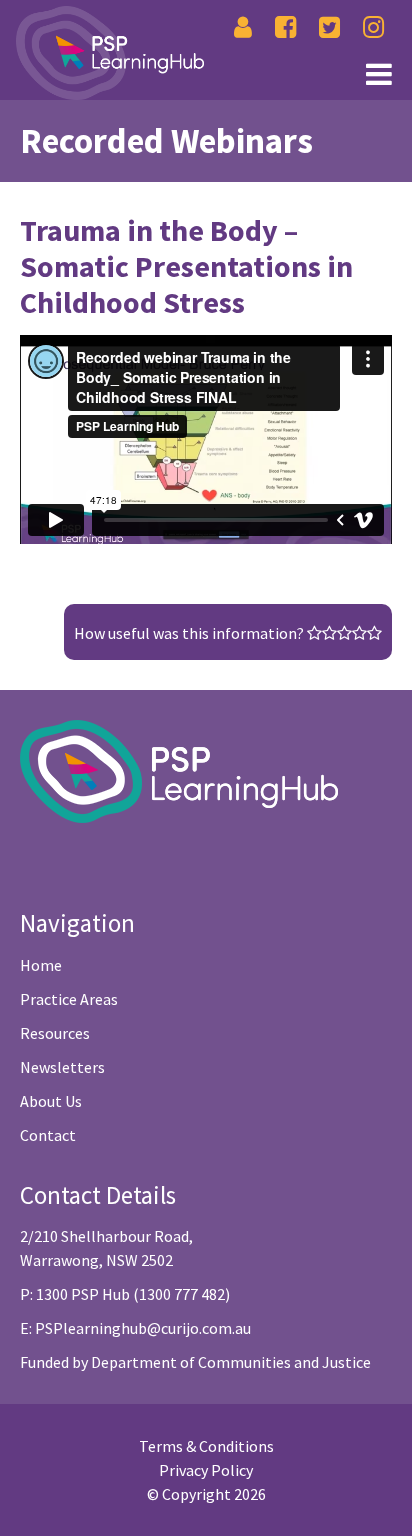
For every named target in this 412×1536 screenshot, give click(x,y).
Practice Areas (69, 999)
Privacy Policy (206, 1470)
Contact (48, 1135)
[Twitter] (329, 27)
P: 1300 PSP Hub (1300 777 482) (125, 1294)
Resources (55, 1033)
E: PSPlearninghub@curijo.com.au (135, 1328)
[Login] (243, 27)
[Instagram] (373, 27)
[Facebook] (285, 27)
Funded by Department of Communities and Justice (195, 1362)
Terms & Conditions (206, 1446)
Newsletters (62, 1067)
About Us (51, 1101)
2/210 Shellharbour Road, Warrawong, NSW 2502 (106, 1248)
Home (41, 965)
